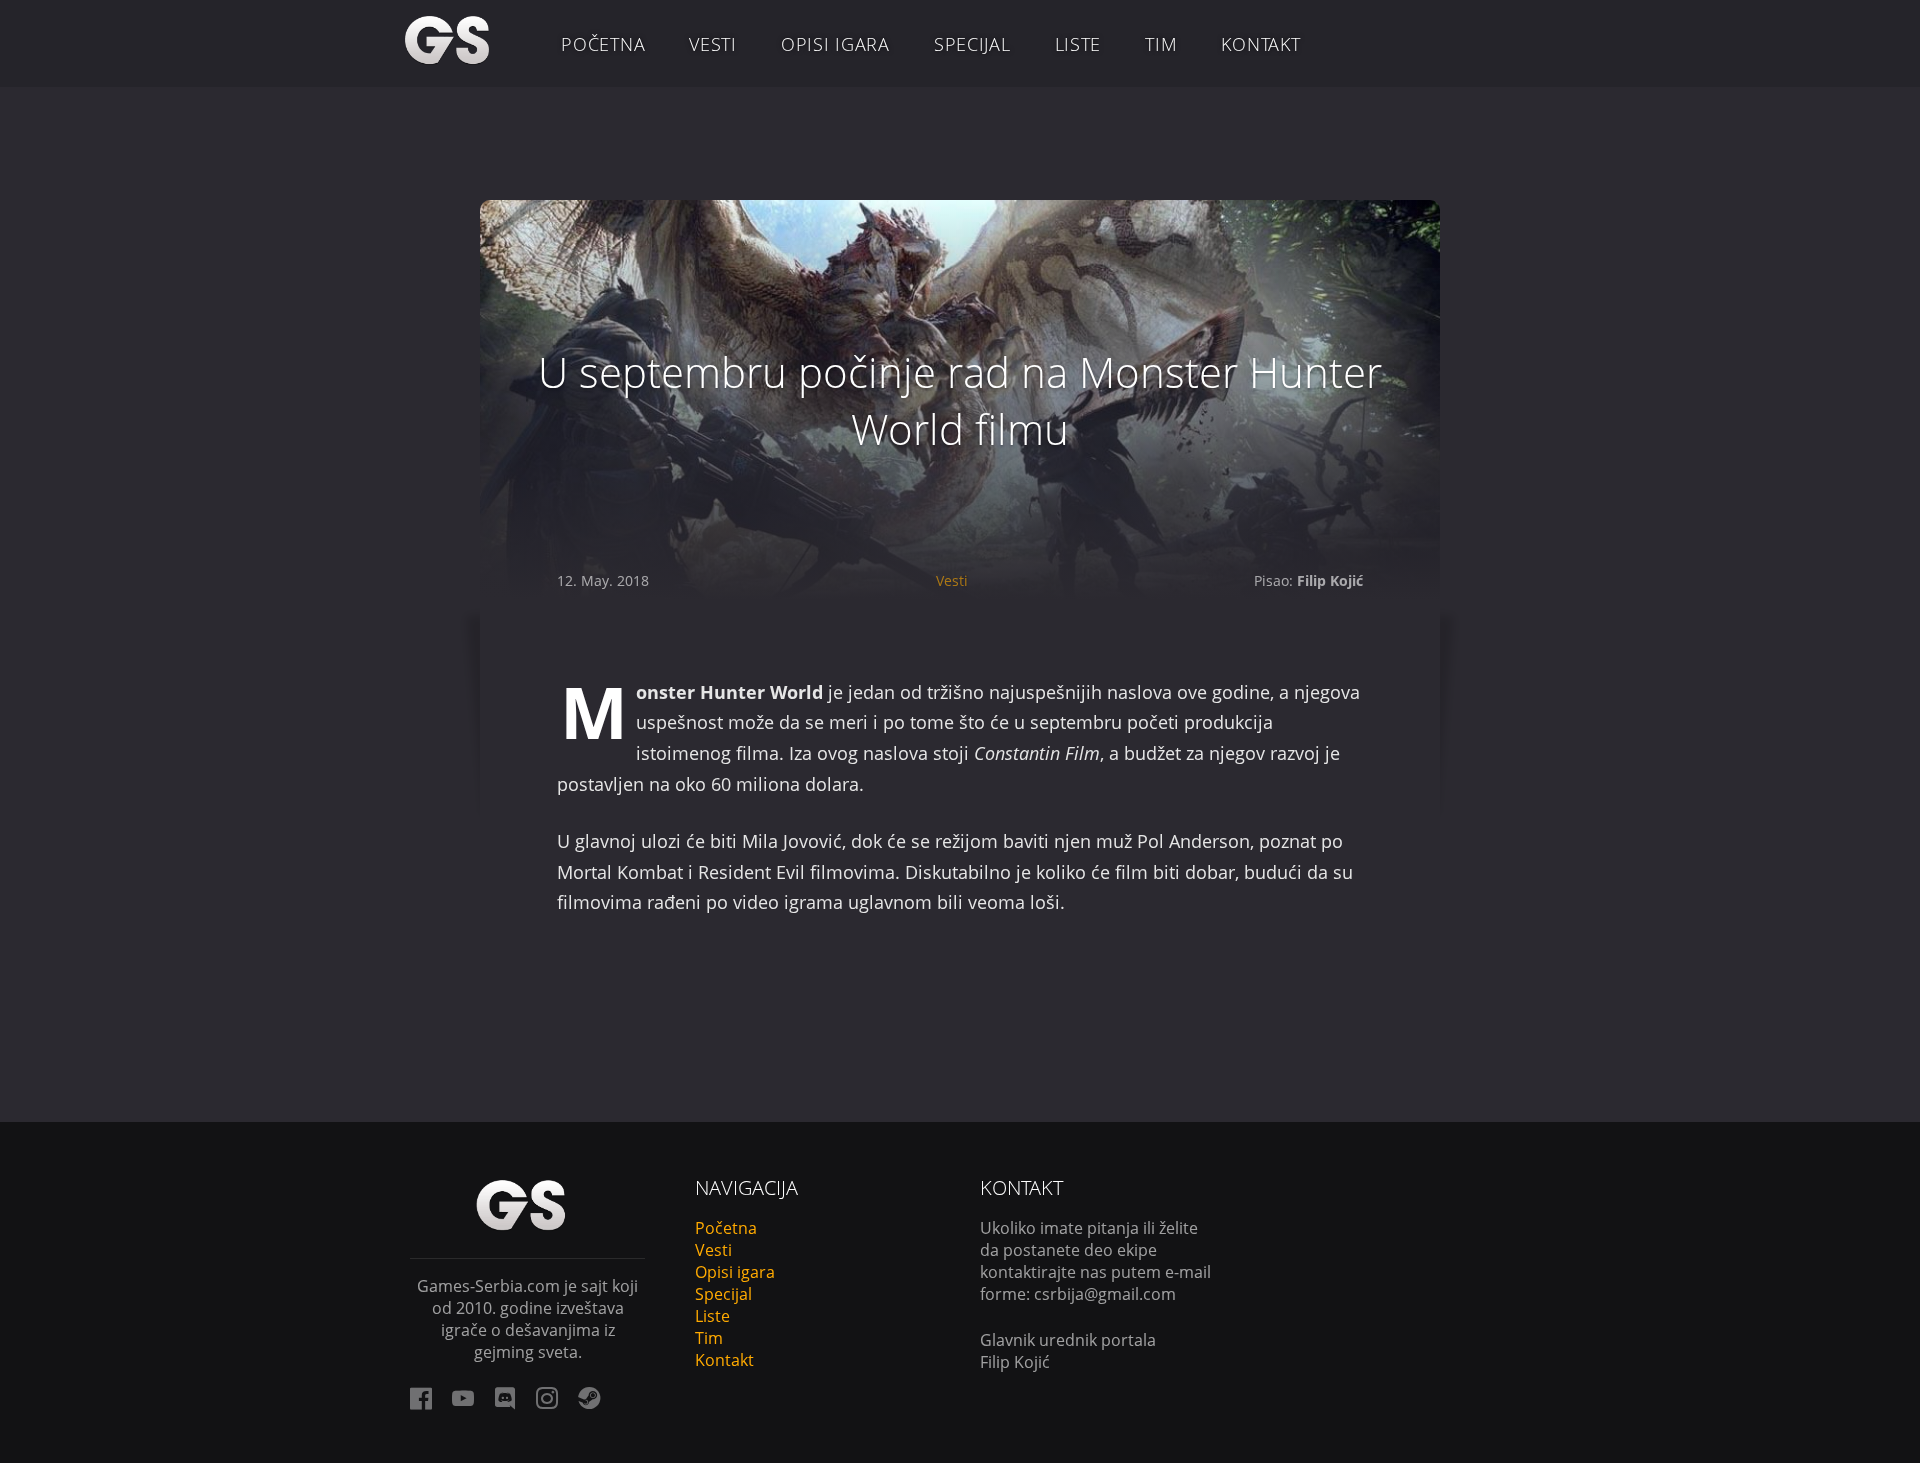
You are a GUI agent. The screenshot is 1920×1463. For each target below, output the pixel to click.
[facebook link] (421, 1398)
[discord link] (505, 1398)
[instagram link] (547, 1398)
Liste (1078, 44)
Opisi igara (835, 44)
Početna (603, 44)
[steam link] (589, 1398)
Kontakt (1260, 44)
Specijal (972, 44)
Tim (1161, 44)
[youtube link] (463, 1398)
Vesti (713, 44)
